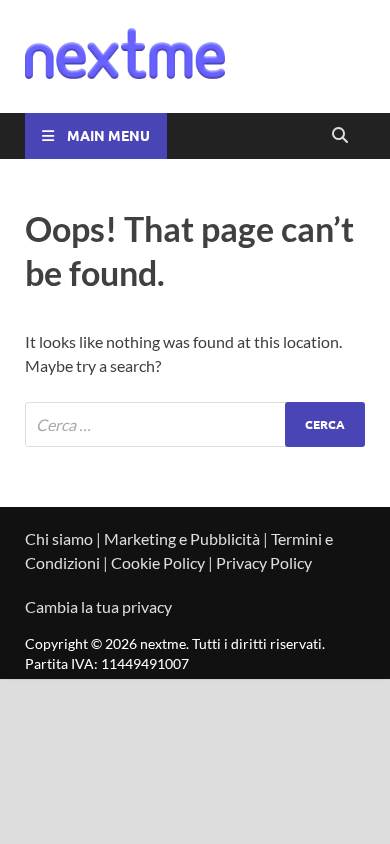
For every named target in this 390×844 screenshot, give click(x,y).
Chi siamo (59, 538)
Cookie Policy (158, 562)
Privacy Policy (264, 562)
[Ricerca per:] (195, 424)
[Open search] (340, 136)
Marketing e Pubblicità (182, 538)
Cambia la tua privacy (98, 606)
